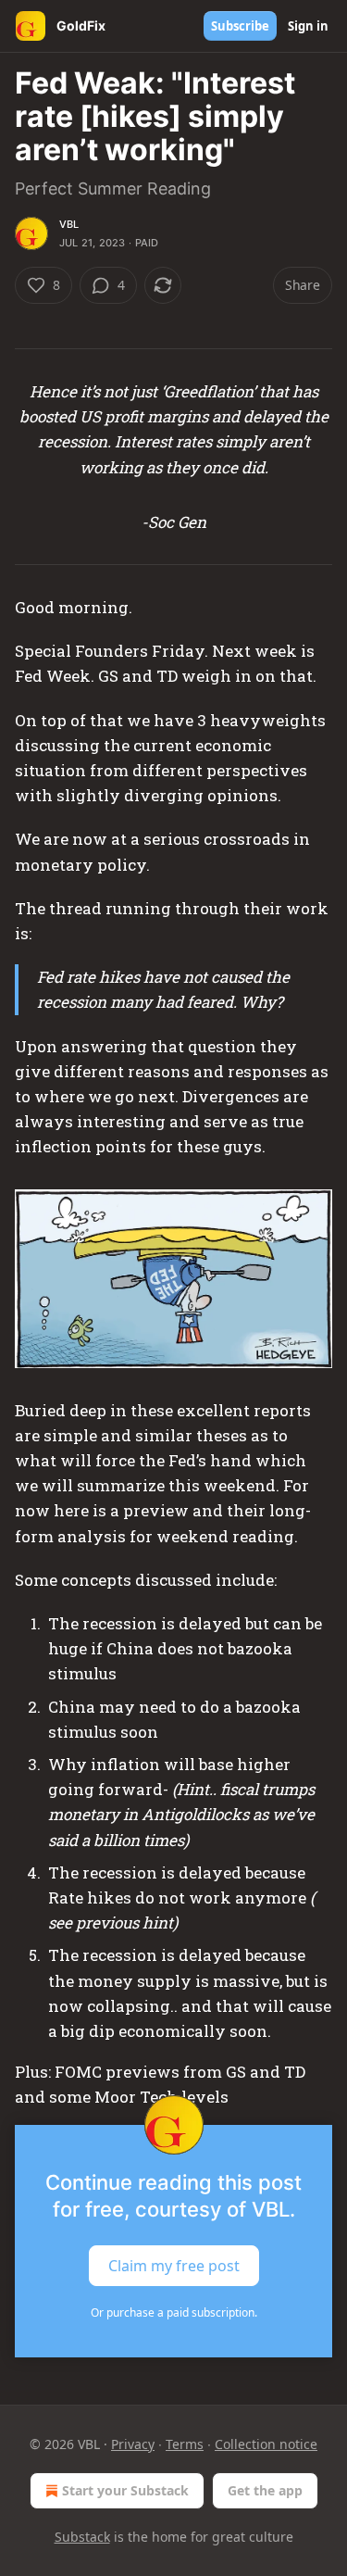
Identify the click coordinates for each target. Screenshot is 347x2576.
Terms (185, 2444)
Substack (82, 2537)
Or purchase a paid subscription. (174, 2312)
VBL (69, 224)
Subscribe (240, 26)
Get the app (265, 2490)
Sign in (308, 26)
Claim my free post (174, 2265)
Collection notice (266, 2444)
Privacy (133, 2444)
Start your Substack (125, 2490)
